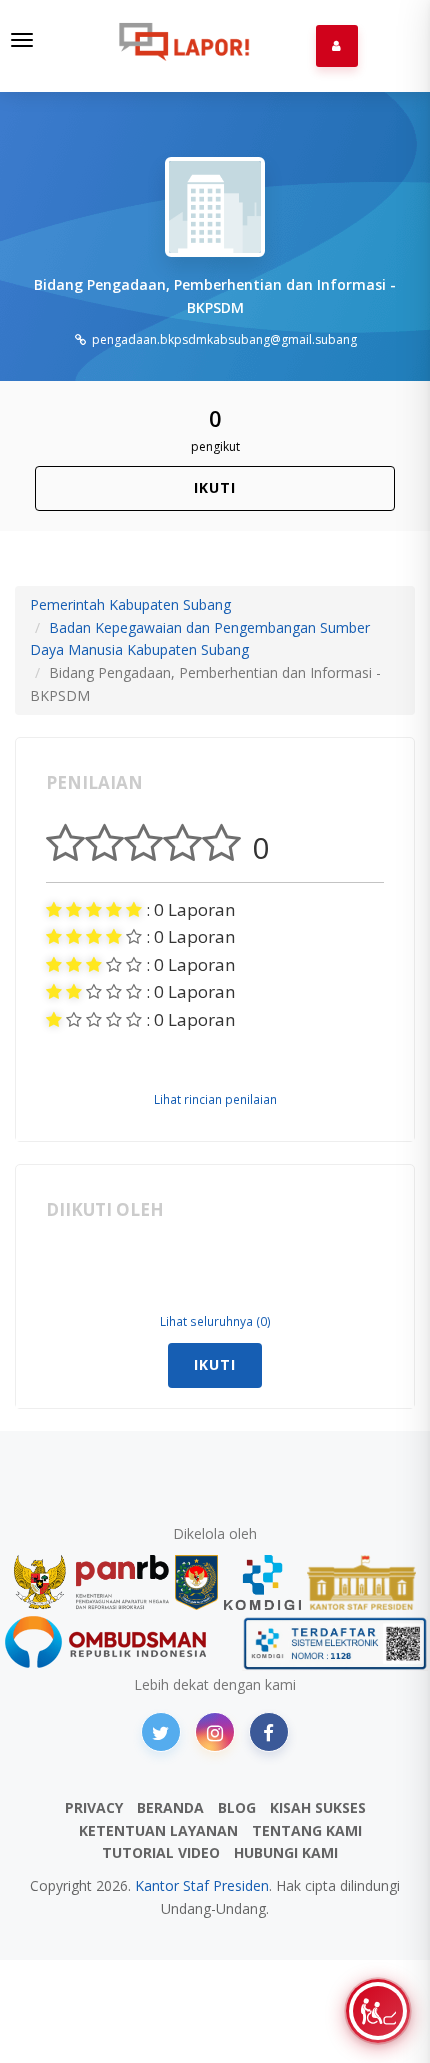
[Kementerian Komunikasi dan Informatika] (263, 1582)
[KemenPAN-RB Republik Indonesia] (91, 1582)
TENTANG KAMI (307, 1830)
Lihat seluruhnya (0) (215, 1321)
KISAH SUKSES (318, 1807)
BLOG (237, 1807)
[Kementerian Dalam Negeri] (196, 1582)
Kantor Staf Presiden (202, 1885)
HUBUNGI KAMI (286, 1852)
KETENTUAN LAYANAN (158, 1830)
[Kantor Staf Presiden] (361, 1582)
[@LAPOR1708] (161, 1732)
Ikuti (215, 487)
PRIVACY (94, 1807)
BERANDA (170, 1807)
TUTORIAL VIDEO (161, 1852)
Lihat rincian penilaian (215, 1099)
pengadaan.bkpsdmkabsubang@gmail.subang (222, 339)
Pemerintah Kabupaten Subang (130, 604)
